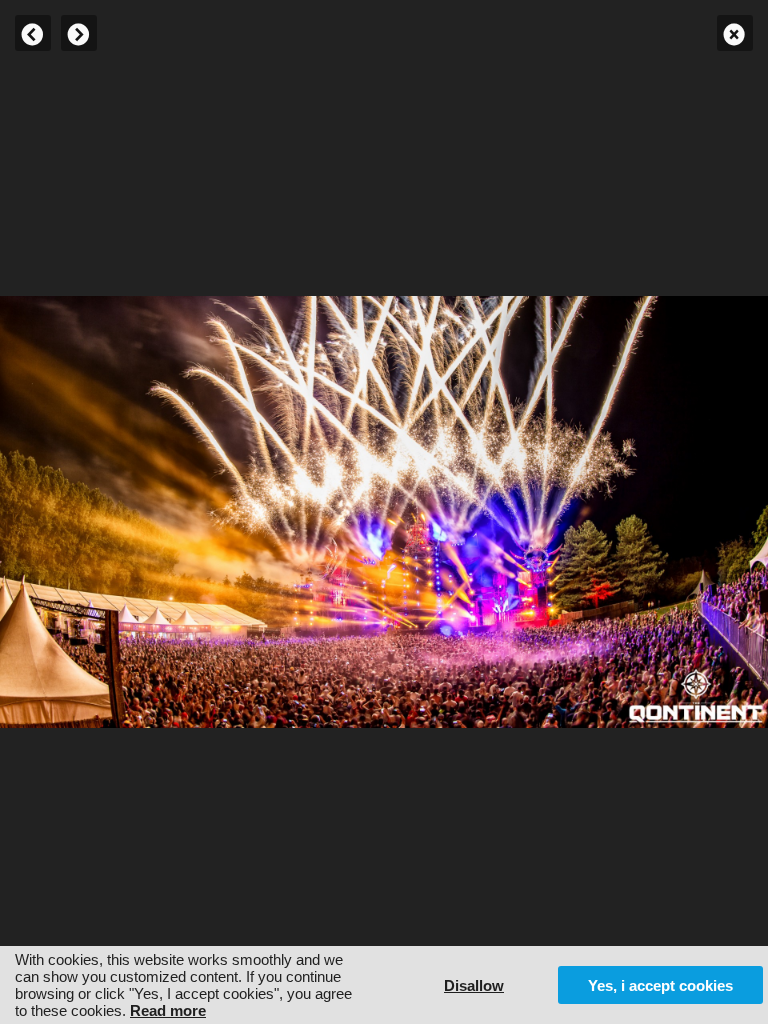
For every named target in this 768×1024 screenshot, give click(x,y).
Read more (168, 1010)
